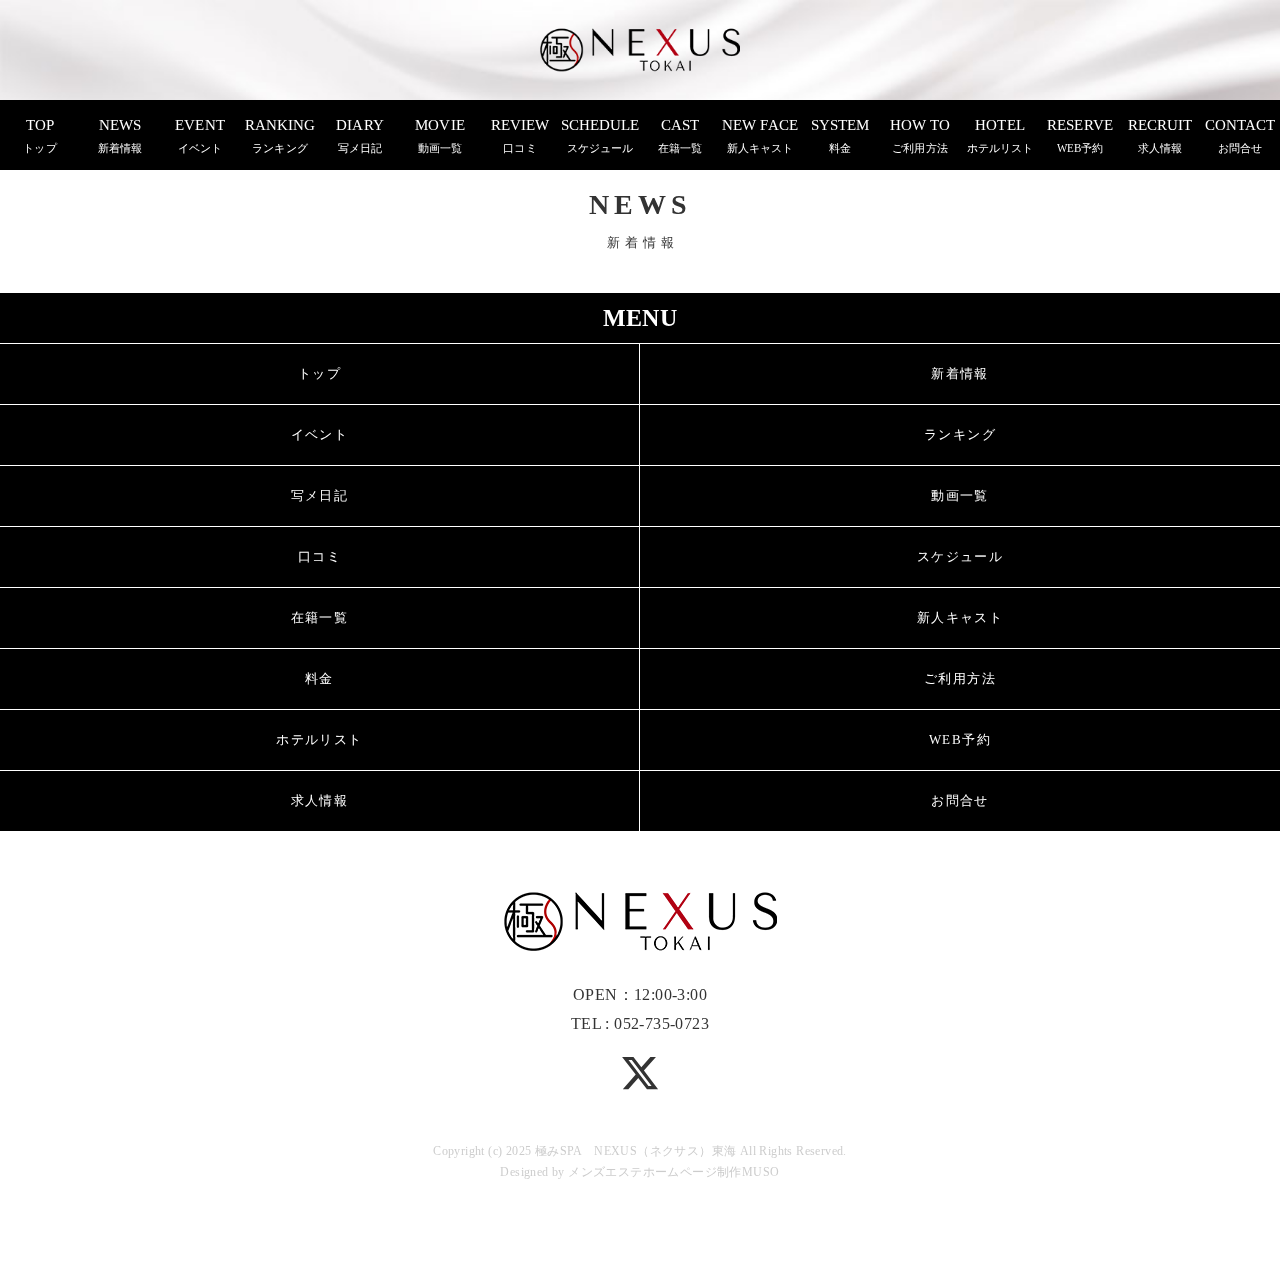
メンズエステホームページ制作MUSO (673, 1172)
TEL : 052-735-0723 (640, 1023)
